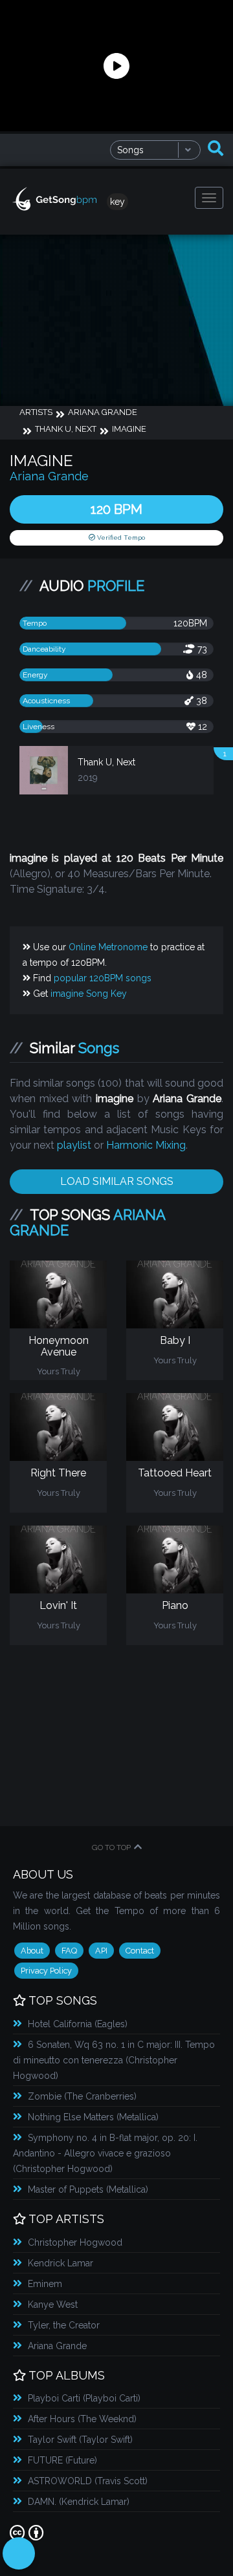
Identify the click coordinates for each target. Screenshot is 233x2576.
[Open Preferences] (19, 2553)
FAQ (69, 1951)
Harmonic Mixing (146, 1145)
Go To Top (111, 1847)
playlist (74, 1145)
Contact (140, 1951)
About (32, 1951)
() (78, 2024)
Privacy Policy (46, 1971)
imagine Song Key (89, 994)
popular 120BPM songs (103, 978)
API (101, 1951)
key (117, 202)
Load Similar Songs (117, 1181)
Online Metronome (108, 947)
